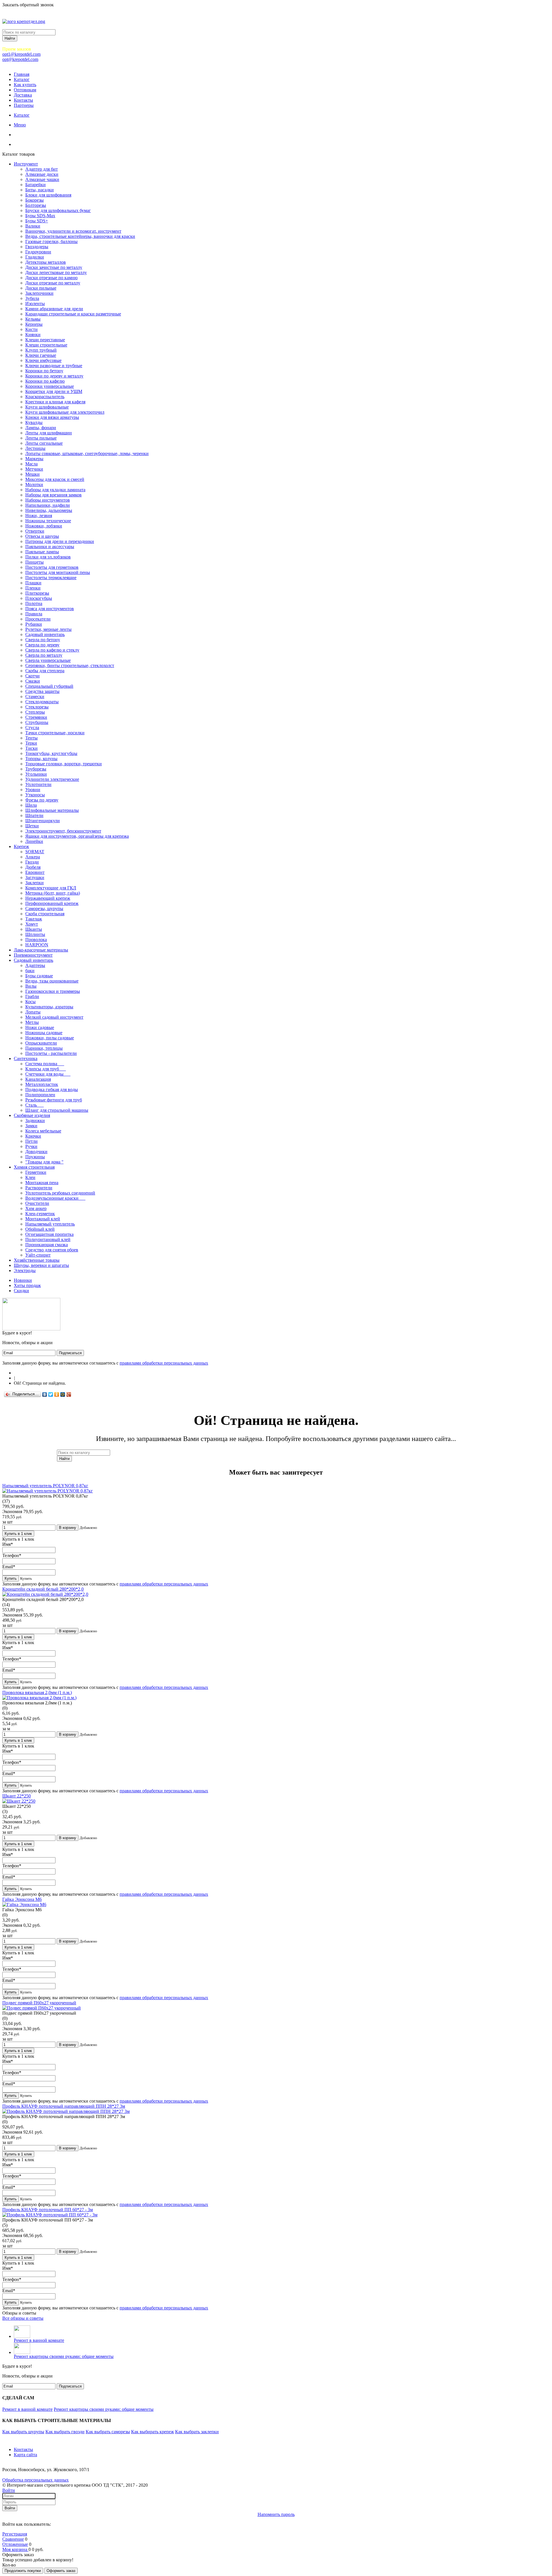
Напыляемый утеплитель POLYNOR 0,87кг (45, 1486)
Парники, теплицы (44, 1048)
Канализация (38, 1079)
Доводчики (36, 1152)
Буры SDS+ (37, 221)
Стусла (32, 728)
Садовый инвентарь (45, 634)
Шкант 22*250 (17, 1796)
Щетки (32, 826)
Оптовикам (25, 90)
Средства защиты (42, 691)
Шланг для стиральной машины (57, 1110)
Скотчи (32, 676)
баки (30, 971)
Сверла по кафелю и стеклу (52, 650)
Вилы (31, 986)
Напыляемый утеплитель (50, 1224)
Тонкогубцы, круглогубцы (51, 753)
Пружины (35, 1157)
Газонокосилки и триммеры (53, 991)
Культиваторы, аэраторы (49, 1007)
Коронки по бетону (44, 371)
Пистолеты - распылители (51, 1053)
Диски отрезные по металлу (53, 283)
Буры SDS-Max (40, 216)
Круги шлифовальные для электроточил (65, 412)
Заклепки (34, 883)
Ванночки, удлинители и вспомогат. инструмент (73, 231)
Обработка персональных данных (36, 2480)
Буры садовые (39, 976)
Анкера (33, 857)
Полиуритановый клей (48, 1239)
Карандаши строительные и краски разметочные (73, 314)
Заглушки (35, 877)
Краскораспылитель (45, 397)
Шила (31, 805)
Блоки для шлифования (48, 195)
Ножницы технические (48, 521)
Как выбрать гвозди (65, 2432)
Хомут (32, 924)
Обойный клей (40, 1229)
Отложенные (15, 2544)
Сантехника (26, 1058)
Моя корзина (15, 2549)
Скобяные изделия (32, 1115)
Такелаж (34, 919)
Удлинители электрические (52, 779)
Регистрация (15, 2534)
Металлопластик (42, 1084)
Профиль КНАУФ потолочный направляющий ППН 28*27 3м (64, 2106)
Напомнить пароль (276, 2514)
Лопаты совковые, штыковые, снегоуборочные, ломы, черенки (87, 453)
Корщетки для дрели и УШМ (54, 391)
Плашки (33, 583)
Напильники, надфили (48, 505)
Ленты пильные (41, 438)
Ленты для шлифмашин (49, 433)
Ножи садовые (40, 1027)
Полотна (34, 603)
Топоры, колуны (41, 759)
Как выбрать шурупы (23, 2432)
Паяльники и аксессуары (50, 547)
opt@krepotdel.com (20, 59)
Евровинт (35, 872)
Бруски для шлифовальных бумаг (58, 210)
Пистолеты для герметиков (52, 567)
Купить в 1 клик (18, 1534)
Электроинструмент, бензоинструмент (63, 831)
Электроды (25, 1270)
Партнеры (24, 105)
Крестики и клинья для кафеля (55, 402)
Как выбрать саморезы (108, 2432)
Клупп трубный (41, 350)
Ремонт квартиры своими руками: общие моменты (64, 2356)
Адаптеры (35, 965)
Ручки (31, 1146)
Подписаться (70, 1353)
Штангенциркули (43, 821)
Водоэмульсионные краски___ (55, 1198)
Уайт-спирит (38, 1255)
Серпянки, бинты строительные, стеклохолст (70, 665)
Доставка (23, 95)
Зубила (32, 298)
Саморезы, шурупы (44, 909)
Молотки (34, 484)
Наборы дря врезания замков (53, 495)
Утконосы (35, 795)
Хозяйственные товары (37, 1260)
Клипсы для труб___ (46, 1069)
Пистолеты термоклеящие (51, 578)
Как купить (25, 85)
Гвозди (32, 862)
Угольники (36, 774)
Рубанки (34, 624)
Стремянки (36, 717)
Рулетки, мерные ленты (48, 629)
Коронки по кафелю (45, 381)
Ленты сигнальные (44, 443)
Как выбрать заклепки (197, 2432)
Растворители (39, 1188)
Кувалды (34, 422)
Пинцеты (34, 562)
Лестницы (35, 448)
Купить (11, 1578)
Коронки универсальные (50, 386)
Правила (34, 614)
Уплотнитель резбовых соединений (60, 1193)
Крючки (33, 1136)
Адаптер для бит (42, 169)
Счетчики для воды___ (48, 1074)
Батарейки (36, 185)
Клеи (30, 1177)
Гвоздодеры (37, 247)
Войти (9, 2490)
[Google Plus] (69, 1394)
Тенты (31, 738)
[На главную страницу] (16, 1373)
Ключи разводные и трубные (54, 366)
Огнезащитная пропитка (49, 1234)
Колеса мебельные (43, 1131)
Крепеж (21, 846)
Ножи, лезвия (39, 516)
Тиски (31, 748)
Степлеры (35, 712)
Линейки (34, 841)
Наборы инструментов (48, 500)
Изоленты (35, 304)
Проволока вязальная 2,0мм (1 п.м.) (37, 1692)
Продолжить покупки (23, 2571)
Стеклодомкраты (42, 702)
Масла (31, 464)
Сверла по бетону (43, 640)
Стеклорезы (37, 707)
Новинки (23, 1280)
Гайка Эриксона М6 (22, 1899)
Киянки (33, 335)
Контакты (23, 100)
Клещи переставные (45, 340)
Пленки (33, 588)
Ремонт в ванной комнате (39, 2340)
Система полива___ (45, 1064)
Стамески (35, 696)
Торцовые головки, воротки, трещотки (64, 764)
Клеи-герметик (40, 1214)
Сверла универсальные (48, 660)
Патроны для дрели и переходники (60, 541)
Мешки (32, 474)
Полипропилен (40, 1095)
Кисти (31, 329)
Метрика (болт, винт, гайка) (53, 893)
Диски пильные (41, 288)
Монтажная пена (42, 1183)
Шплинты (35, 934)
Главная (22, 74)
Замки (31, 1126)
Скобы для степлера (45, 671)
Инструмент (26, 164)
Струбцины (37, 722)
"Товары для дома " (44, 1162)
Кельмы (33, 319)
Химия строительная (34, 1167)
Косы (30, 1002)
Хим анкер (36, 1208)
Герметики (36, 1172)
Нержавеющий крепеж (48, 898)
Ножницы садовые (44, 1033)
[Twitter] (51, 1394)
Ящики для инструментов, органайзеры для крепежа (77, 836)
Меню (20, 125)
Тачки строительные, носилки (55, 733)
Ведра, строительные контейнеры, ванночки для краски (80, 236)
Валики (33, 226)
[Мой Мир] (63, 1394)
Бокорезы (34, 200)
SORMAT (35, 852)
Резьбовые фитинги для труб (54, 1100)
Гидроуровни (38, 252)
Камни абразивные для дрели (54, 309)
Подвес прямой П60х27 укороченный (39, 2003)
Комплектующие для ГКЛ (51, 888)
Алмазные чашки (42, 179)
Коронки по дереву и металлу (54, 376)
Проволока (36, 940)
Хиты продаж (27, 1285)
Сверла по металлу (44, 655)
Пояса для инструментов (50, 609)
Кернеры (34, 324)
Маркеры (34, 459)
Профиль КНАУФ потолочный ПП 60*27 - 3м (48, 2210)
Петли (31, 1141)
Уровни (33, 790)
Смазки (33, 681)
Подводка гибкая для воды (52, 1089)
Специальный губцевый (49, 686)
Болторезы (36, 205)
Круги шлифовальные (47, 407)
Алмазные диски (42, 174)
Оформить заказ (61, 2571)
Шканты (34, 929)
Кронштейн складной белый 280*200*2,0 (43, 1589)
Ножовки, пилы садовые (50, 1038)
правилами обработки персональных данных (164, 1363)
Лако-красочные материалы (41, 950)
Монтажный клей (43, 1219)
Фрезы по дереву (42, 800)
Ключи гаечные (41, 355)
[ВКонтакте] (45, 1394)
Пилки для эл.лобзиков (48, 557)
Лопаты (33, 1012)
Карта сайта (25, 2455)
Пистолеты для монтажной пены (58, 572)
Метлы (32, 1022)
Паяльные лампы (42, 552)
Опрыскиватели (41, 1043)
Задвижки (35, 1121)
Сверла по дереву (42, 645)
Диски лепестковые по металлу (56, 272)
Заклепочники (39, 293)
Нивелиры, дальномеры (49, 510)
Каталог (22, 79)
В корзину (68, 1528)
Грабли (32, 996)
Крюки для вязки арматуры (52, 417)
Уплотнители (38, 784)
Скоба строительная (45, 914)
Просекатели (38, 619)
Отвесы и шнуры (42, 536)
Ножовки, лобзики (44, 526)
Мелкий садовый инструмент (54, 1017)
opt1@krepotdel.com (21, 54)
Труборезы (36, 769)
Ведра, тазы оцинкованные (52, 981)
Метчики (34, 469)
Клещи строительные (46, 345)
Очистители (37, 1203)
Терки (31, 743)
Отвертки (35, 531)
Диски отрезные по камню (51, 278)
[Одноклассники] (57, 1394)
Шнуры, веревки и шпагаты (41, 1265)
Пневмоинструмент (33, 955)
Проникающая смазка (47, 1245)
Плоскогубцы (39, 598)
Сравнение (13, 2539)
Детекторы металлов (46, 262)
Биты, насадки (40, 190)
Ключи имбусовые (43, 360)
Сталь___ (34, 1105)
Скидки (21, 1291)
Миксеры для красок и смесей (55, 479)
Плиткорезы (37, 593)
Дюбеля (33, 867)
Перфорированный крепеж (52, 903)
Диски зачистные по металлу (54, 267)
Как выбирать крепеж (153, 2432)
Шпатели (34, 815)
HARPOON (37, 945)
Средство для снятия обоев (52, 1250)
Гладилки (35, 257)
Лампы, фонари (41, 428)
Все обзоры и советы (23, 2318)
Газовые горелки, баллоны (51, 241)
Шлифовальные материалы (52, 810)
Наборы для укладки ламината (55, 490)
